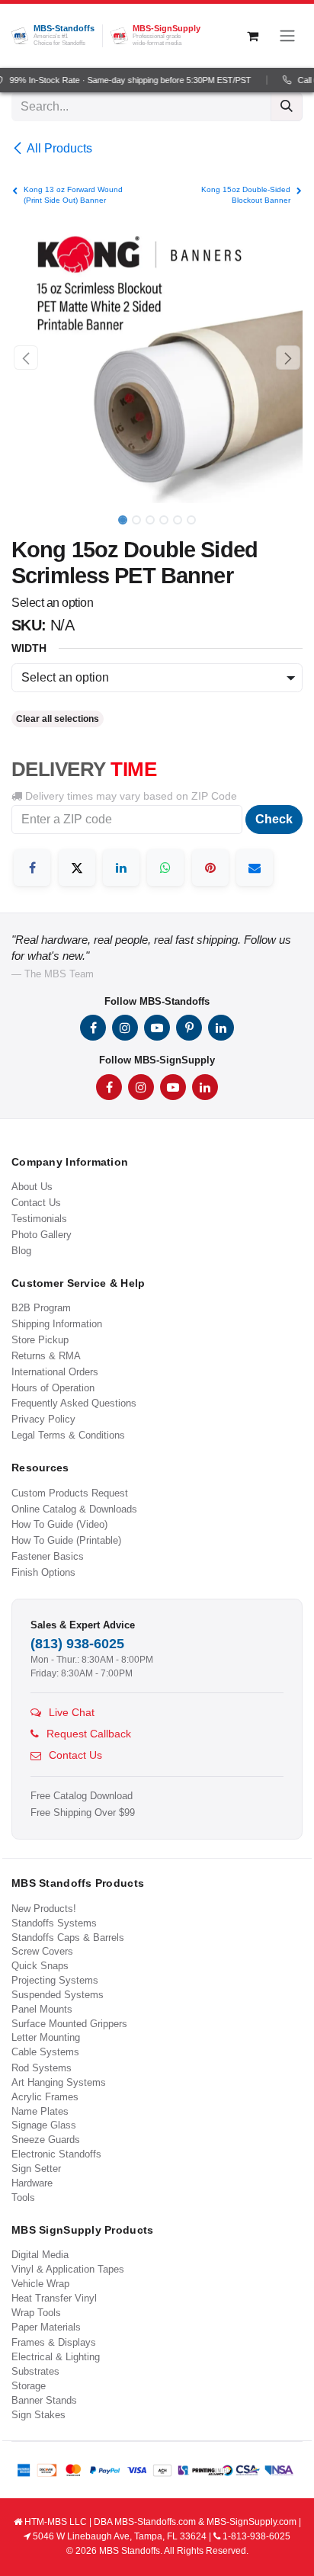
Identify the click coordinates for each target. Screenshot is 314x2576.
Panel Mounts (42, 2009)
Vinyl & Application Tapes (68, 2269)
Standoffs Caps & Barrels (68, 1938)
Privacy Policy (43, 1419)
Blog (21, 1251)
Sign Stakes (38, 2415)
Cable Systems (45, 2052)
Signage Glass (44, 2125)
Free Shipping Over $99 (83, 1813)
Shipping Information (57, 1324)
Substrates (35, 2371)
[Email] (255, 868)
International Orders (55, 1372)
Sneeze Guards (46, 2140)
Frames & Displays (54, 2342)
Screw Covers (42, 1951)
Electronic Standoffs (56, 2154)
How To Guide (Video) (59, 1524)
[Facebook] (32, 868)
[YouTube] (157, 1028)
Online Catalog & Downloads (74, 1509)
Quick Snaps (40, 1966)
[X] (77, 868)
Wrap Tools (36, 2313)
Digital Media (40, 2255)
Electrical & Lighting (56, 2357)
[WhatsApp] (165, 868)
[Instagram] (125, 1028)
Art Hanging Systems (59, 2082)
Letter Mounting (46, 2037)
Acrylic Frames (45, 2097)
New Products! (44, 1909)
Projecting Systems (55, 1980)
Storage (29, 2386)
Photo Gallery (42, 1235)
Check (274, 819)
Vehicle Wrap (40, 2284)
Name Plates (40, 2111)
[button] (26, 358)
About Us (32, 1187)
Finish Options (43, 1572)
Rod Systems (42, 2068)
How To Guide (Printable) (66, 1540)
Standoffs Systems (54, 1923)
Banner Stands (44, 2400)
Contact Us (36, 1203)
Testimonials (39, 1219)
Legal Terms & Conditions (68, 1435)
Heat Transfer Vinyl (54, 2298)
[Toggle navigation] (287, 36)
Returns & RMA (46, 1356)
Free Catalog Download (82, 1796)
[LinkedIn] (121, 868)
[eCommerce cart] (252, 36)
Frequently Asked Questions (74, 1403)
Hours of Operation (53, 1388)
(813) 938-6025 (77, 1644)
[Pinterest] (210, 868)
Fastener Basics (48, 1556)
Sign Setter (36, 2169)
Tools (23, 2197)
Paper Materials (46, 2327)
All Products (59, 148)
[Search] (287, 107)
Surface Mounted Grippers (69, 2024)
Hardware (32, 2183)
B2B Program (41, 1308)
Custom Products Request (70, 1493)
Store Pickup (40, 1340)
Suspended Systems (58, 1995)
